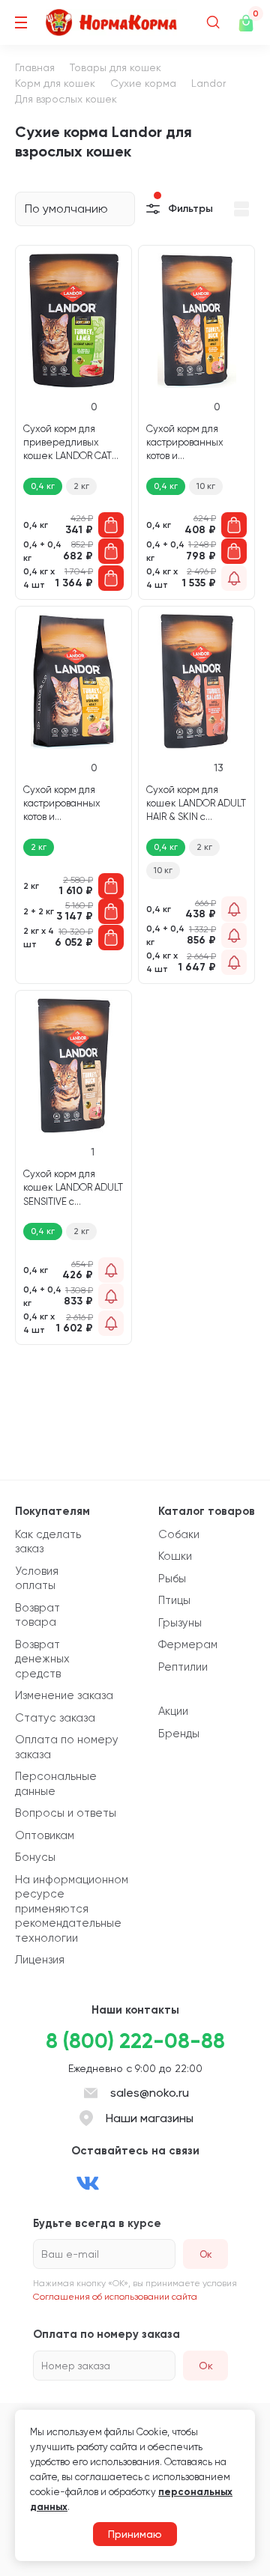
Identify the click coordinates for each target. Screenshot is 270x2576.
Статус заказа (55, 1718)
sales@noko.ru (150, 2093)
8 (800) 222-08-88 (135, 2041)
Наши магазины (150, 2118)
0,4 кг (43, 486)
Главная (35, 67)
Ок (206, 2366)
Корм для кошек (55, 83)
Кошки (175, 1556)
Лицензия (40, 1960)
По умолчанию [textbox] (66, 209)
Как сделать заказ (48, 1542)
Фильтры (190, 209)
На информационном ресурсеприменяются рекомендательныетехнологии (72, 1909)
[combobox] (75, 209)
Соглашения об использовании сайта (115, 2297)
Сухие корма (143, 83)
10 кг (206, 486)
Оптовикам (45, 1835)
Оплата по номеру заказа (67, 1747)
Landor (208, 83)
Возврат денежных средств (42, 1659)
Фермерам (188, 1644)
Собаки (179, 1534)
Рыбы (172, 1579)
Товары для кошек (115, 67)
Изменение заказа (64, 1695)
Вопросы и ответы (66, 1813)
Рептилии (183, 1667)
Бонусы (35, 1857)
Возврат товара (37, 1615)
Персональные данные (56, 1784)
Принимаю (135, 2534)
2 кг (81, 486)
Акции (173, 1711)
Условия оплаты (37, 1579)
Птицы (174, 1600)
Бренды (179, 1734)
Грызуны (180, 1623)
